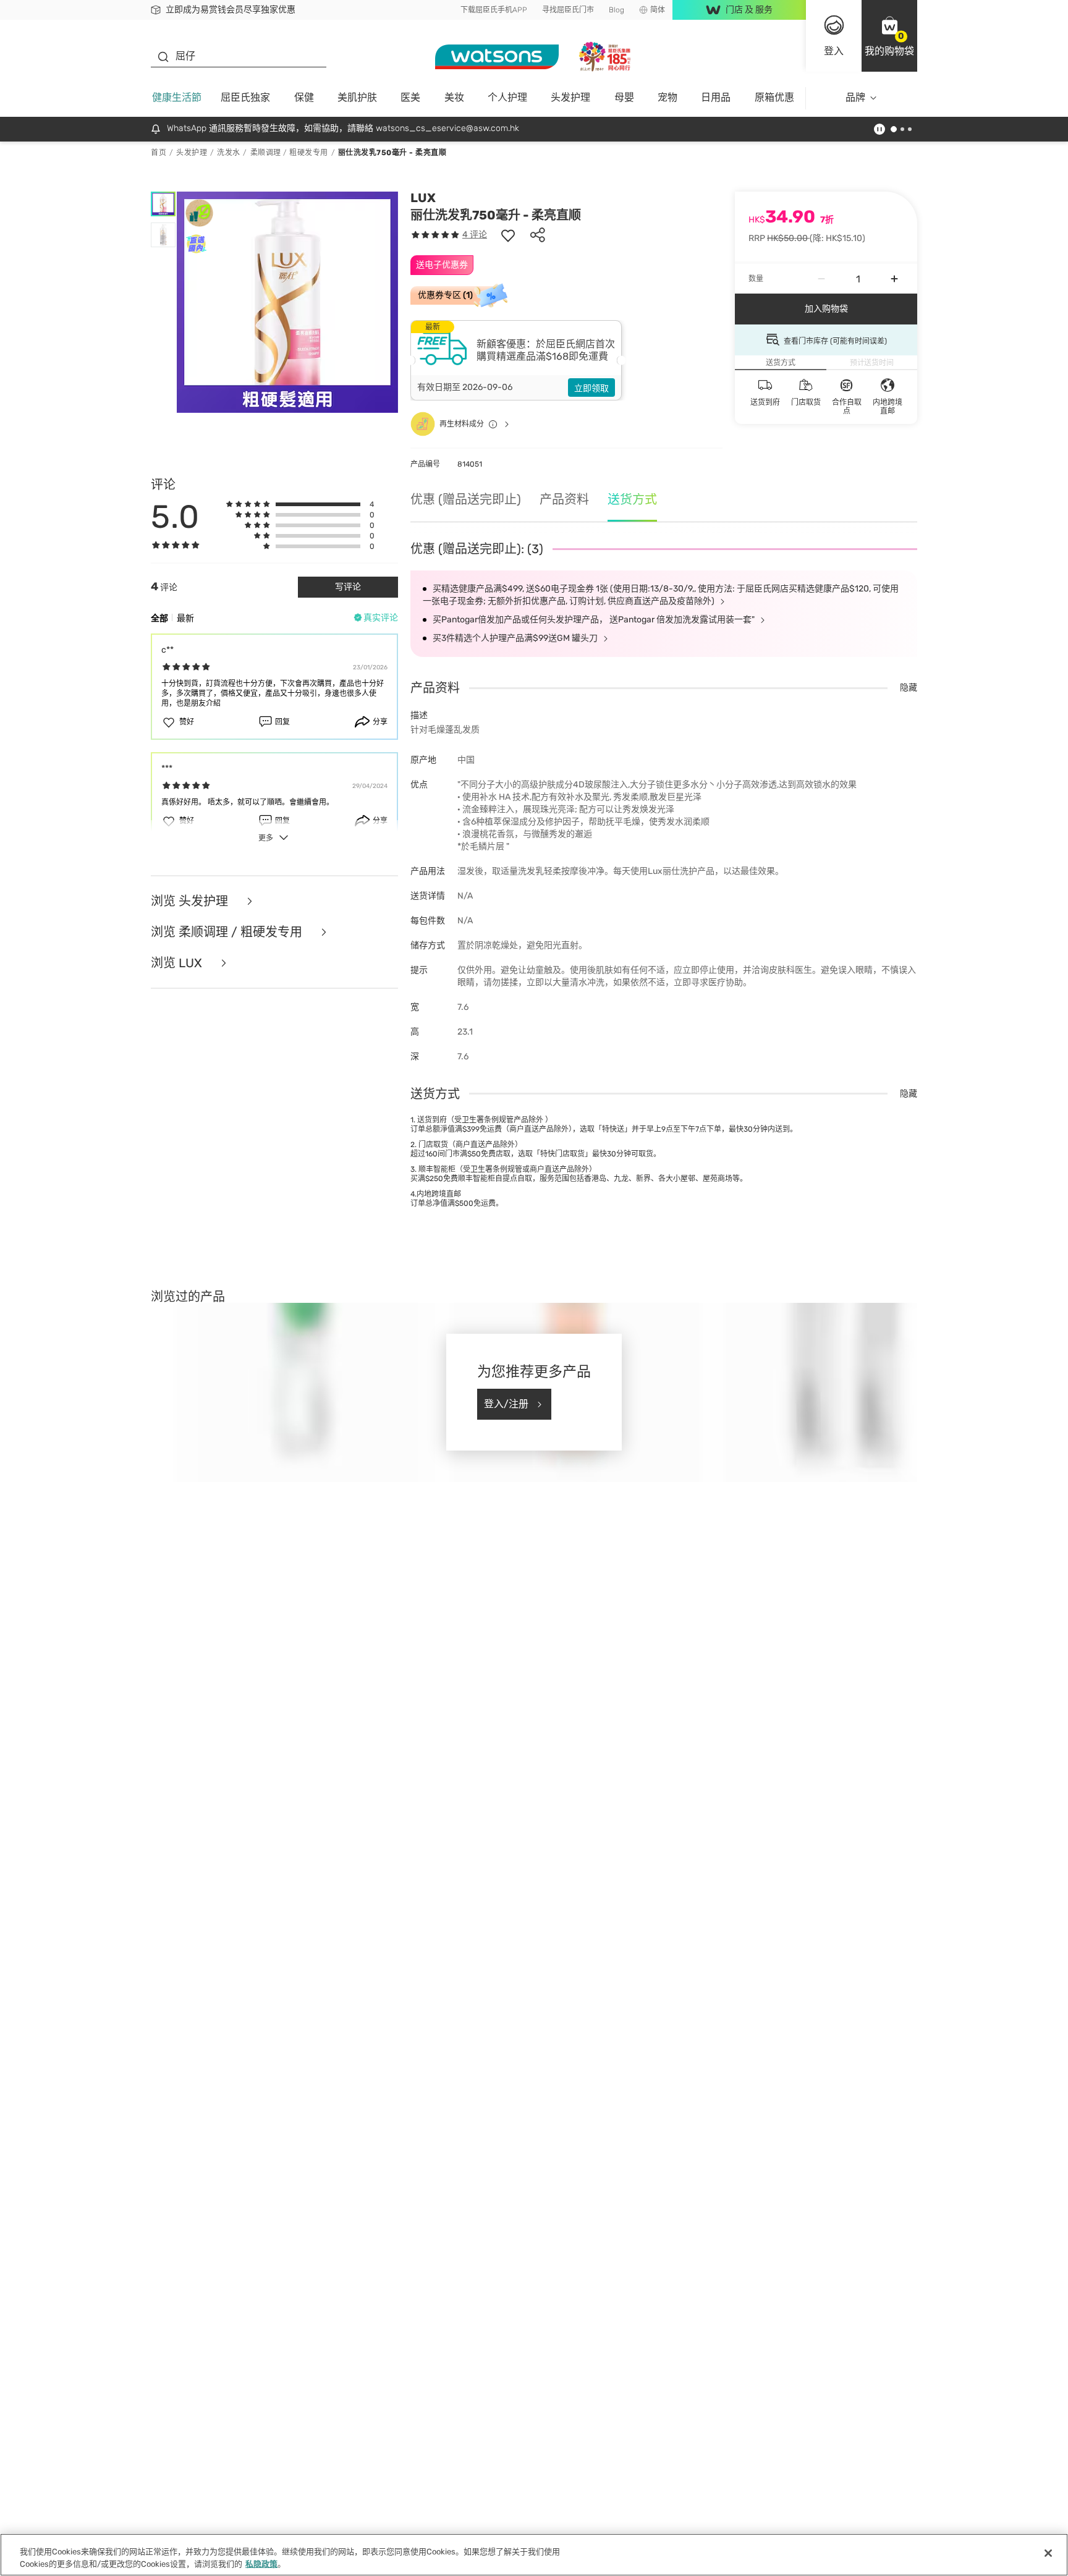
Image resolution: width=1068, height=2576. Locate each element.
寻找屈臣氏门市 (568, 10)
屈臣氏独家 (245, 97)
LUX (423, 198)
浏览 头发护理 (191, 901)
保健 (304, 97)
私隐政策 (261, 2563)
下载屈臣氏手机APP (494, 10)
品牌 (855, 97)
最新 (185, 618)
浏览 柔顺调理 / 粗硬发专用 (228, 932)
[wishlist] (508, 235)
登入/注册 (506, 1404)
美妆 (454, 97)
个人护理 (507, 97)
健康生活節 (177, 97)
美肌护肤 (357, 97)
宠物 (667, 97)
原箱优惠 (774, 97)
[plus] (894, 279)
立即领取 (591, 388)
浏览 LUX (178, 963)
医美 (410, 97)
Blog (617, 10)
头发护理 (570, 97)
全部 (159, 618)
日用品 (716, 97)
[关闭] (1048, 2553)
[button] (889, 36)
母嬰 (624, 97)
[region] (534, 2555)
